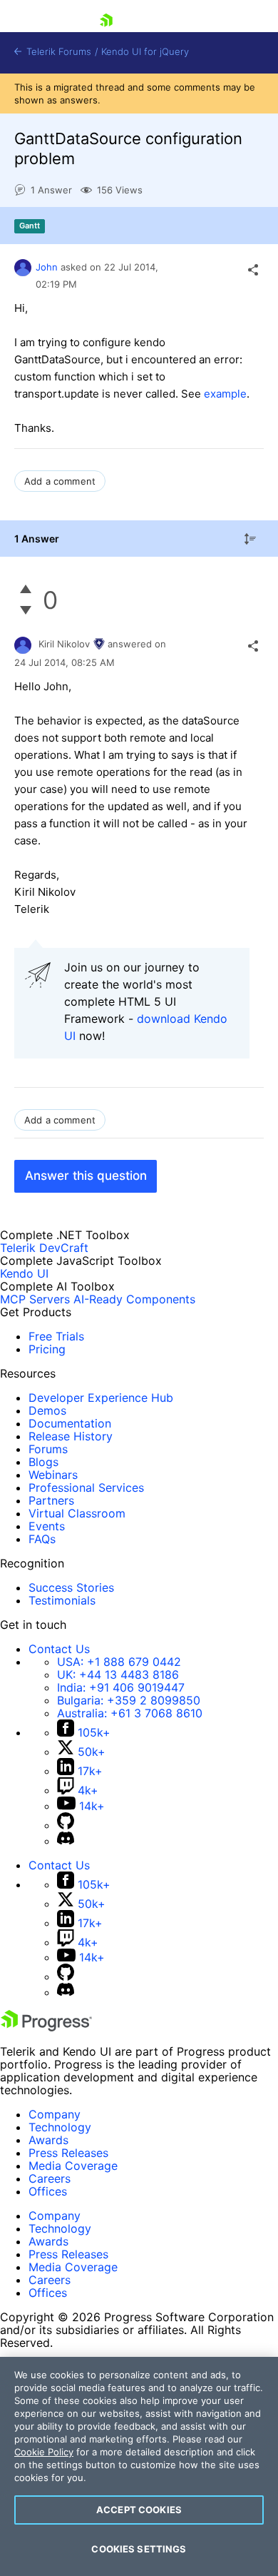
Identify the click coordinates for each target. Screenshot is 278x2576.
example (225, 394)
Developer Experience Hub (101, 1398)
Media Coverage (73, 2166)
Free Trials (56, 1336)
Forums (48, 1449)
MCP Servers (35, 1299)
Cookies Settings (139, 2549)
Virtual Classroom (77, 1513)
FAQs (42, 1539)
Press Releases (68, 2153)
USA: (119, 1662)
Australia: (130, 1713)
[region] (139, 2466)
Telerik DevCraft (44, 1248)
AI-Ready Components (134, 1299)
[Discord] (66, 1841)
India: (121, 1687)
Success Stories (71, 1587)
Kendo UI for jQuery (145, 52)
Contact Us (59, 1649)
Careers (50, 2178)
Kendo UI (24, 1273)
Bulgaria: (129, 1700)
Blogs (43, 1462)
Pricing (47, 1349)
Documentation (70, 1423)
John (47, 267)
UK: (118, 1675)
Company (55, 2114)
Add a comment (60, 481)
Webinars (53, 1475)
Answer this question (86, 1176)
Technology (60, 2127)
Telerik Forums (57, 52)
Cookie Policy (44, 2452)
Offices (48, 2191)
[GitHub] (66, 1825)
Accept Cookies (139, 2510)
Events (47, 1526)
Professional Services (86, 1487)
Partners (51, 1500)
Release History (71, 1436)
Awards (48, 2140)
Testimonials (62, 1600)
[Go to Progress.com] (46, 2027)
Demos (47, 1410)
